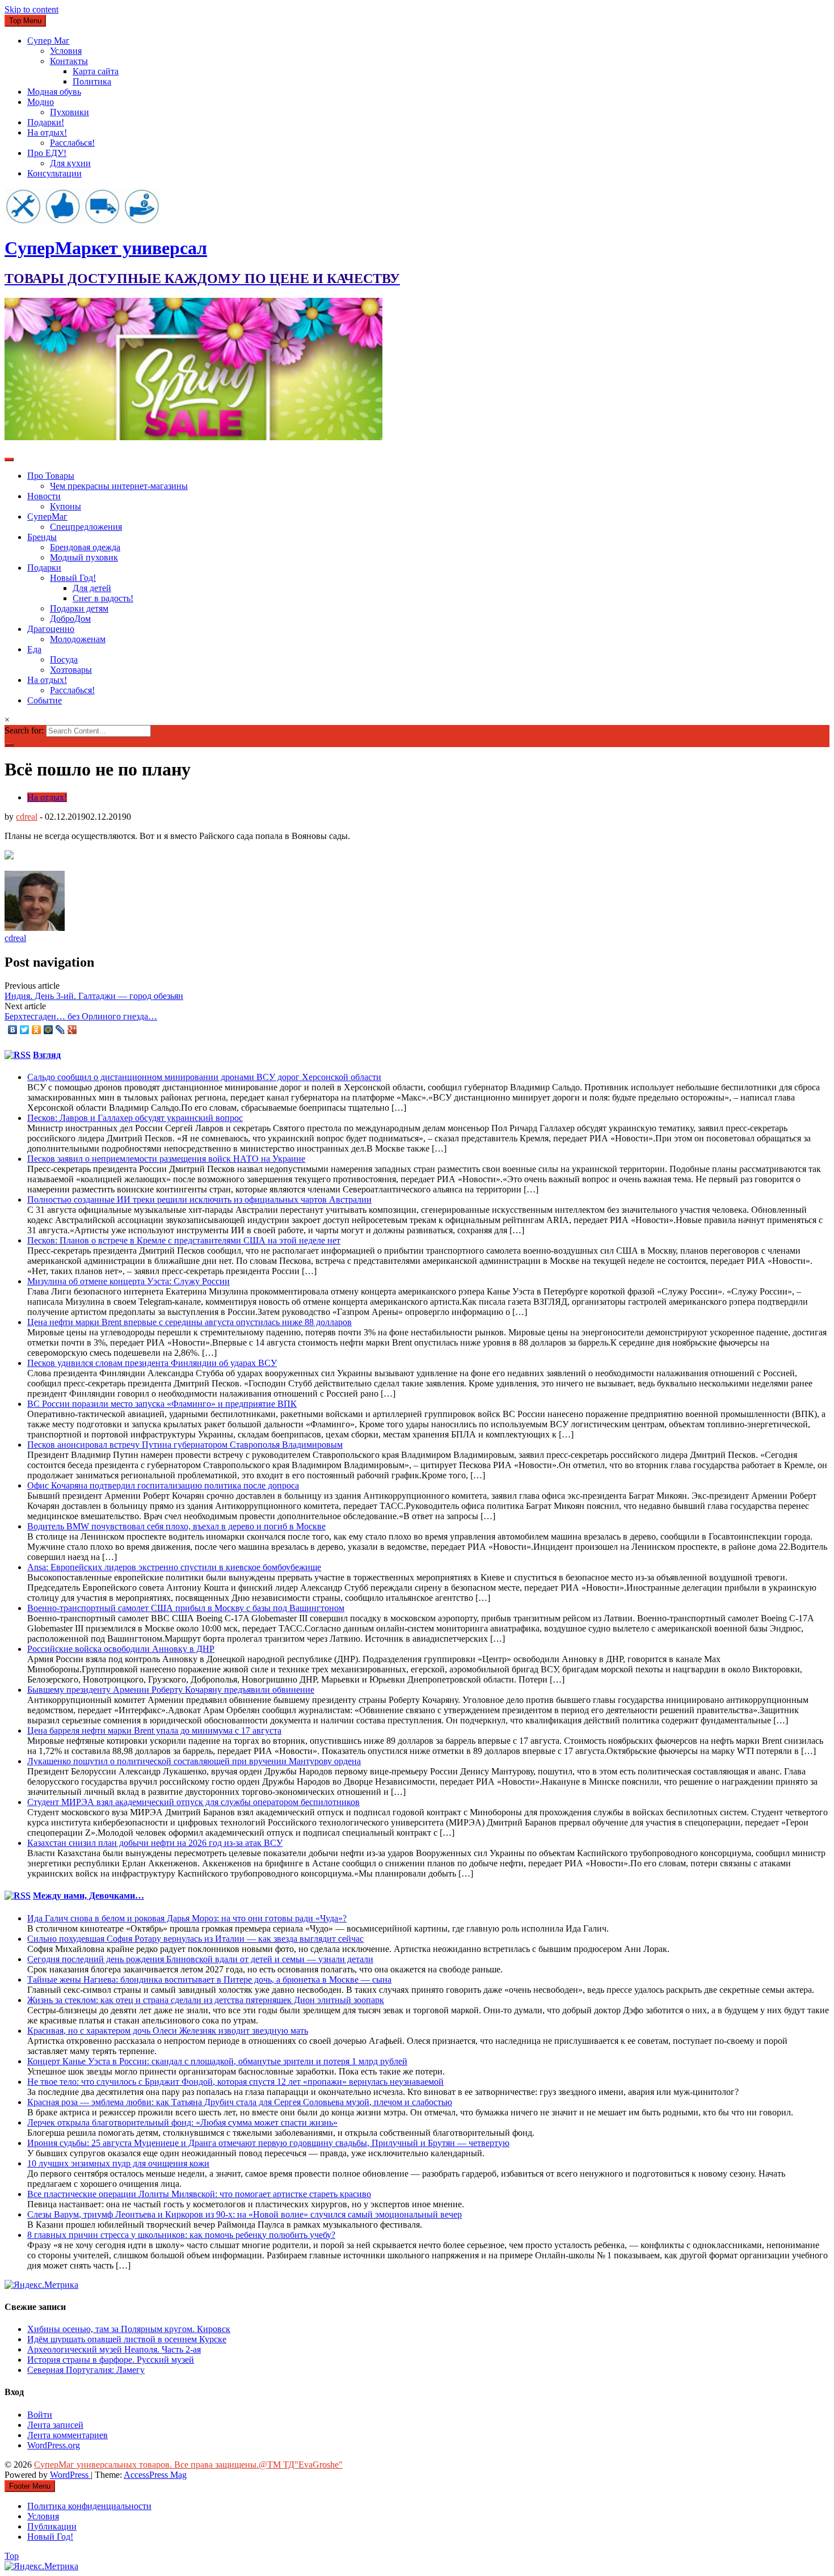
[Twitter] (25, 1030)
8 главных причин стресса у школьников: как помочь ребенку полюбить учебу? (181, 2235)
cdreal (27, 817)
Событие (45, 700)
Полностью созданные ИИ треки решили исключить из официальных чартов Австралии (199, 1200)
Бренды (42, 537)
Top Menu (25, 21)
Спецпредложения (86, 527)
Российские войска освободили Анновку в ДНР (121, 1649)
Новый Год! (73, 578)
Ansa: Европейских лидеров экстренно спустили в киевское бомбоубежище (174, 1567)
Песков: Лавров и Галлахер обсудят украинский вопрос (135, 1118)
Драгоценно (51, 629)
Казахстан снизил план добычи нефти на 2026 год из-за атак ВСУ (155, 1843)
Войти (40, 2415)
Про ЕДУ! (47, 153)
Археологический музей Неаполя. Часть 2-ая (114, 2349)
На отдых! (47, 132)
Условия (66, 51)
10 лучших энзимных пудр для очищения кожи (118, 2163)
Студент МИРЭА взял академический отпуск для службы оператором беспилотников (193, 1802)
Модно (41, 102)
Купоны (66, 506)
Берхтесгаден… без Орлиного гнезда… (81, 1016)
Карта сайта (96, 71)
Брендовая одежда (85, 547)
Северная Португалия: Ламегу (86, 2370)
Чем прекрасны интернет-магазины (119, 486)
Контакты (69, 61)
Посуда (64, 659)
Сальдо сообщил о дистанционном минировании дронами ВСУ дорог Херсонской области (204, 1077)
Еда (34, 649)
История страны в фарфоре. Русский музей (111, 2360)
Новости (44, 496)
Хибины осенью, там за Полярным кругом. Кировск (129, 2329)
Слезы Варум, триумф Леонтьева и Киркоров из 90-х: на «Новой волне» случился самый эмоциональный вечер (245, 2214)
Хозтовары (71, 670)
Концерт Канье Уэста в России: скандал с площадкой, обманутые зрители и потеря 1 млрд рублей (217, 2061)
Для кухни (70, 163)
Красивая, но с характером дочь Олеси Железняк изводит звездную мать (168, 2031)
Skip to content (31, 9)
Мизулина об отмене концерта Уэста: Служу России (129, 1281)
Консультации (54, 173)
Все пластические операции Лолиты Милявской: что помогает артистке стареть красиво (199, 2194)
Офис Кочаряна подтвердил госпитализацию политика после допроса (163, 1485)
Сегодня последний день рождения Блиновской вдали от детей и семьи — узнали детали (200, 1959)
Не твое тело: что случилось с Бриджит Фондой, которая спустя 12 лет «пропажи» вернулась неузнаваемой (235, 2082)
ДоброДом (70, 619)
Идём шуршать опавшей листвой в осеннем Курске (127, 2339)
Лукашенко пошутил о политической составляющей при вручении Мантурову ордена (194, 1761)
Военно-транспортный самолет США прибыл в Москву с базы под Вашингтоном (186, 1608)
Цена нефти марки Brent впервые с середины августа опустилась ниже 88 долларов (189, 1322)
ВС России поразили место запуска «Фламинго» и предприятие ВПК (162, 1404)
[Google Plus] (72, 1030)
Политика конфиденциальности (89, 2506)
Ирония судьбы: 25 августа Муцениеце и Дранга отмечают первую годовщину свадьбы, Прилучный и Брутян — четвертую (268, 2143)
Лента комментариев (68, 2435)
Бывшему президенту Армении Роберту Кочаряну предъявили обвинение (171, 1690)
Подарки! (46, 122)
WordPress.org (54, 2445)
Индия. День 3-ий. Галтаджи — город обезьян (94, 996)
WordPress (70, 2475)
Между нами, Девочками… (89, 1896)
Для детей (92, 588)
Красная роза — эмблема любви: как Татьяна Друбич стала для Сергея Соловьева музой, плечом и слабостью (240, 2102)
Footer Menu (30, 2486)
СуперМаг (47, 517)
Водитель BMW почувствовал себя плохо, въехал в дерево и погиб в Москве (176, 1526)
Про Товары (51, 476)
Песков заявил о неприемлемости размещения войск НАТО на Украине (166, 1159)
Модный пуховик (84, 557)
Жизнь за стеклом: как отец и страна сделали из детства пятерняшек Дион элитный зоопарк (206, 2000)
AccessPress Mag (155, 2475)
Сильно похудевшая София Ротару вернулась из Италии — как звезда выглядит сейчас (195, 1939)
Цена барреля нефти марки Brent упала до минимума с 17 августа (154, 1730)
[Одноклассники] (37, 1030)
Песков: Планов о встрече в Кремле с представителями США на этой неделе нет (184, 1240)
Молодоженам (78, 639)
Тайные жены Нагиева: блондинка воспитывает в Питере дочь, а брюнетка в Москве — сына (209, 1980)
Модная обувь (54, 92)
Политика (92, 81)
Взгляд (47, 1055)
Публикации (52, 2526)
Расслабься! (72, 143)
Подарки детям (79, 608)
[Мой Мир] (49, 1030)
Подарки (44, 568)
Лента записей (55, 2425)
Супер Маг (49, 41)
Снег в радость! (103, 598)
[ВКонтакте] (13, 1030)
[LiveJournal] (60, 1030)
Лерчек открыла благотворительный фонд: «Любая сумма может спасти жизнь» (182, 2122)
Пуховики (69, 112)
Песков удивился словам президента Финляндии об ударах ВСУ (152, 1363)
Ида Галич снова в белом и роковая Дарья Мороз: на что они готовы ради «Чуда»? (187, 1918)
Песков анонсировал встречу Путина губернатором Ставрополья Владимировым (185, 1445)
